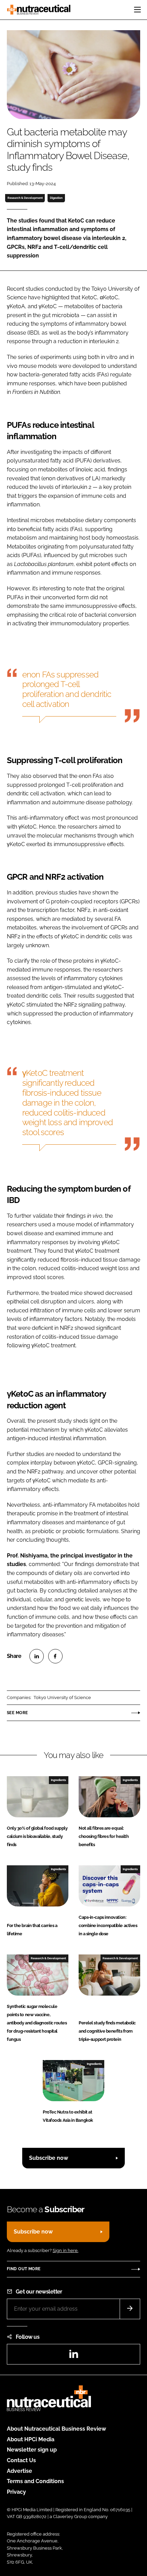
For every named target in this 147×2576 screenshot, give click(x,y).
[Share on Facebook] (55, 1656)
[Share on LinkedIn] (37, 1656)
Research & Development (25, 198)
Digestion (56, 198)
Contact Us (21, 2460)
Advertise (19, 2471)
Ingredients (58, 1780)
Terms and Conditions (35, 2481)
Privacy (16, 2492)
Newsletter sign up (32, 2450)
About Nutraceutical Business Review (56, 2429)
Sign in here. (65, 2250)
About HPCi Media (31, 2439)
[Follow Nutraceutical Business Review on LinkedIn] (73, 2356)
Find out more (24, 2269)
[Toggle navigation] (137, 10)
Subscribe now (49, 2158)
